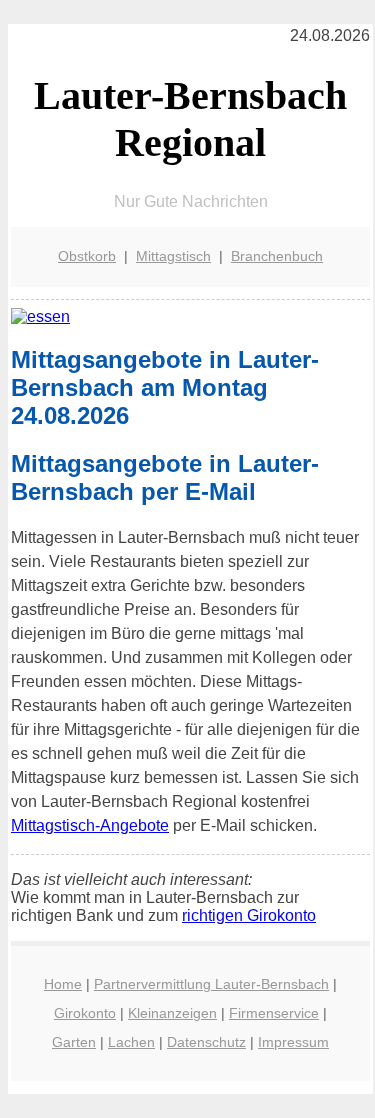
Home (63, 984)
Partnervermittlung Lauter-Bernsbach (211, 984)
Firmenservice (274, 1013)
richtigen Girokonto (249, 915)
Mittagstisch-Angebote (90, 825)
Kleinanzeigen (172, 1013)
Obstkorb (87, 256)
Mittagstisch (173, 256)
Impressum (293, 1042)
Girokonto (85, 1013)
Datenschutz (206, 1042)
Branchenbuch (277, 256)
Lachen (131, 1042)
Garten (74, 1042)
